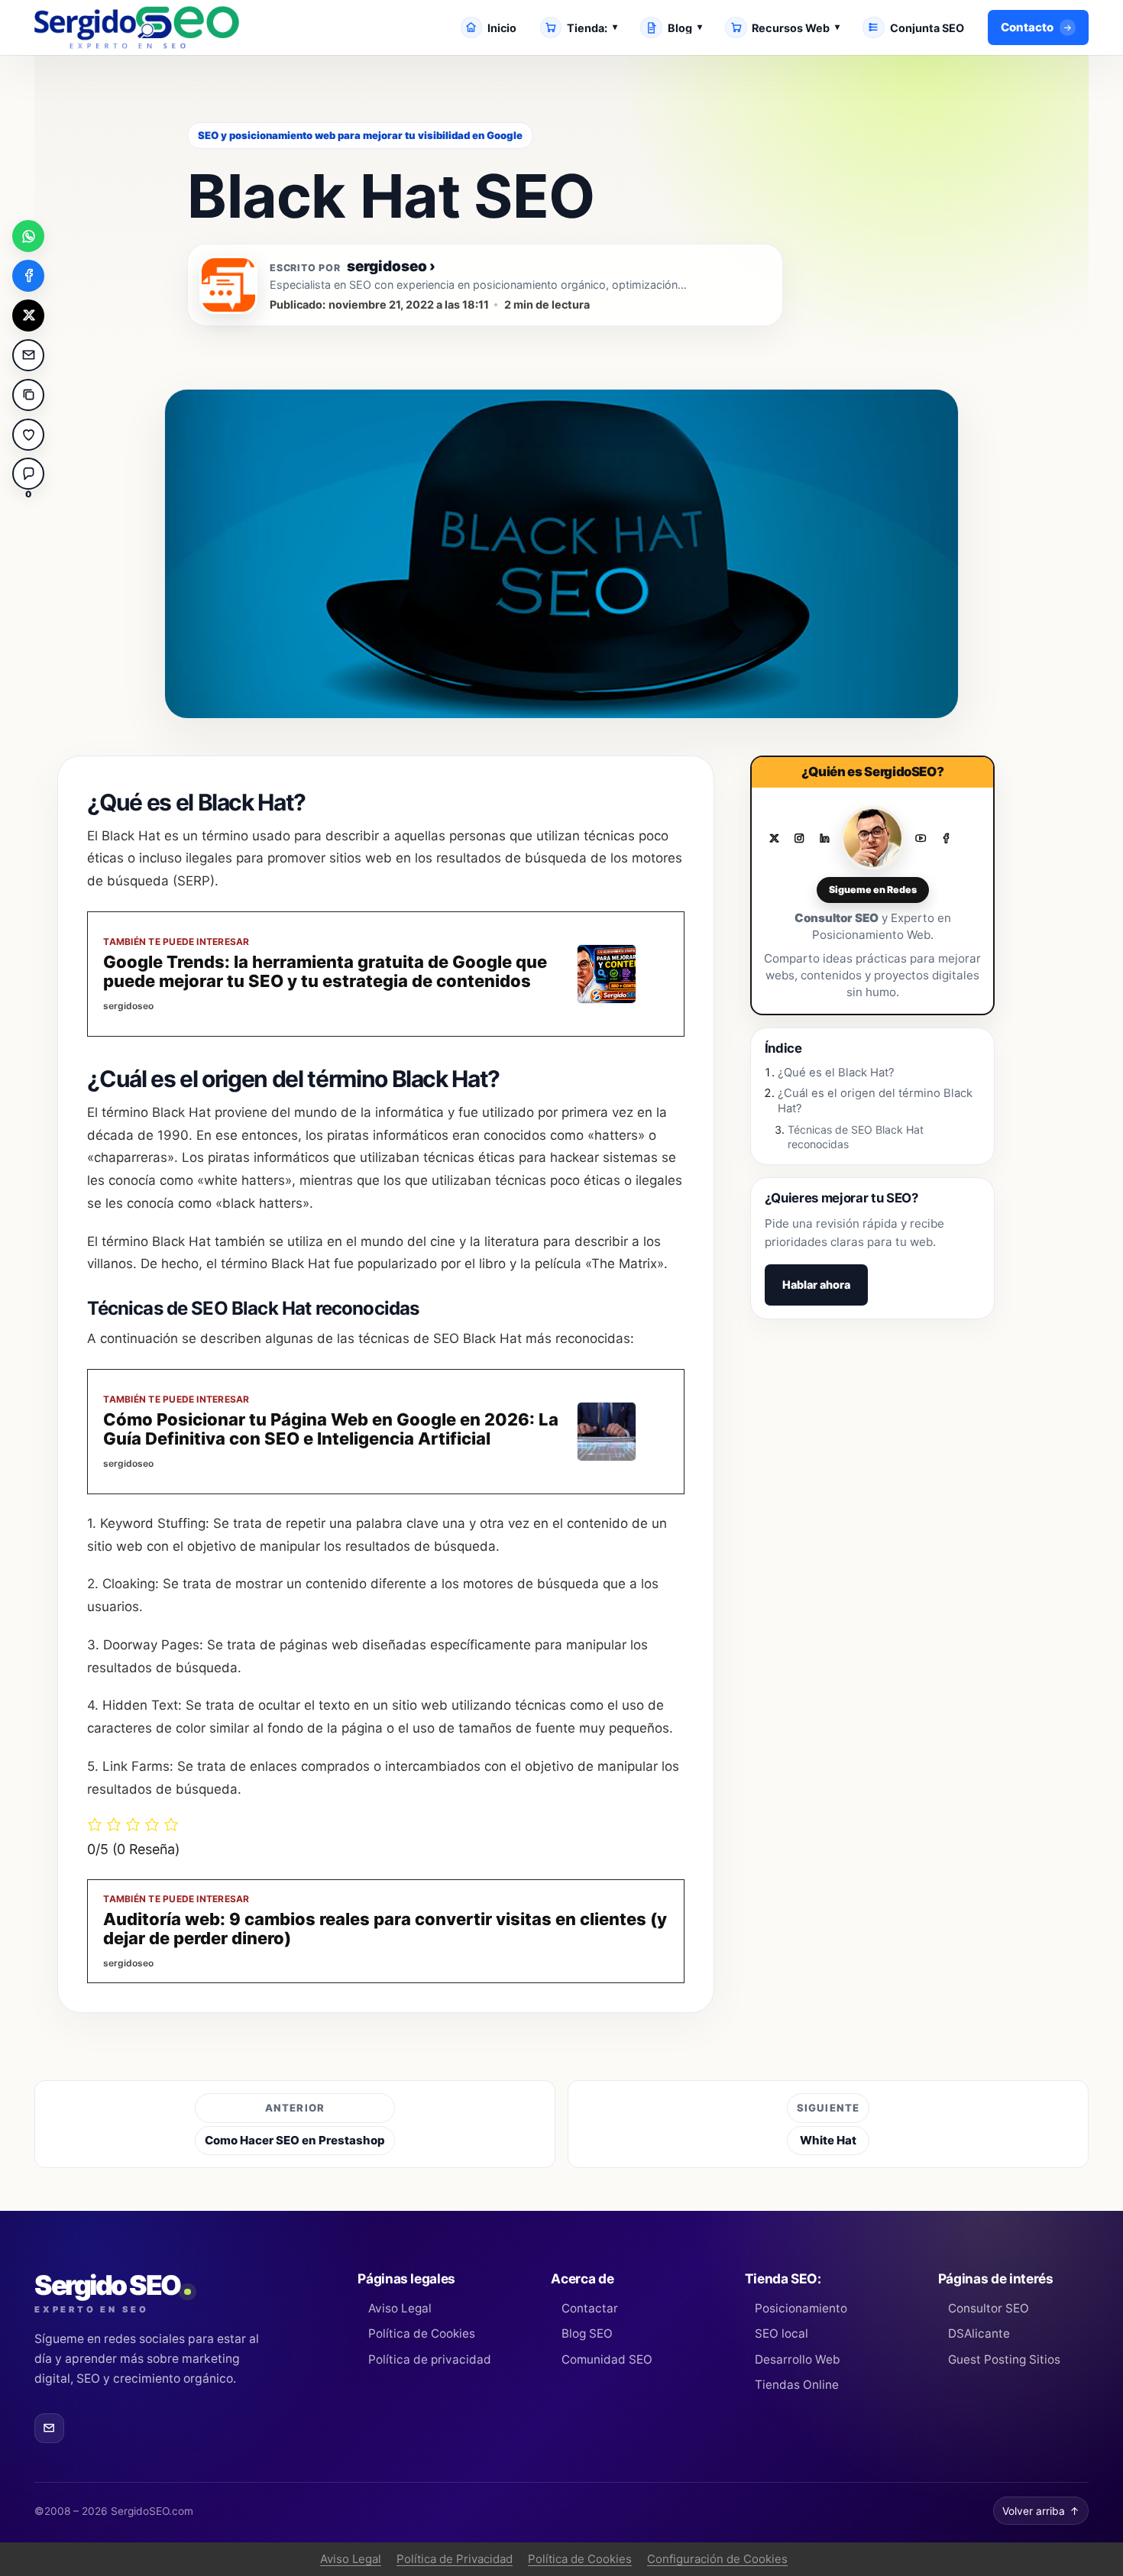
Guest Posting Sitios (1004, 2359)
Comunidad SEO (607, 2359)
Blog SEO (587, 2333)
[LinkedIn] (824, 839)
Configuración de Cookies (717, 2559)
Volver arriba (1041, 2511)
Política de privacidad (429, 2359)
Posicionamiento (801, 2308)
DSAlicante (979, 2333)
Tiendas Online (797, 2385)
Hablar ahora (816, 1285)
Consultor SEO (989, 2308)
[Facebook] (946, 839)
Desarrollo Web (798, 2359)
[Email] (49, 2428)
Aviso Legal (400, 2308)
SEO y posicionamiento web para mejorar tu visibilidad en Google (360, 135)
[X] (774, 839)
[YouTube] (921, 839)
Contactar (589, 2308)
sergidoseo (391, 267)
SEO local (782, 2333)
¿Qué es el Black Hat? (836, 1073)
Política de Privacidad (455, 2559)
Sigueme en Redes (873, 890)
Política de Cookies (421, 2333)
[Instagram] (799, 839)
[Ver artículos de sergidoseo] (228, 285)
